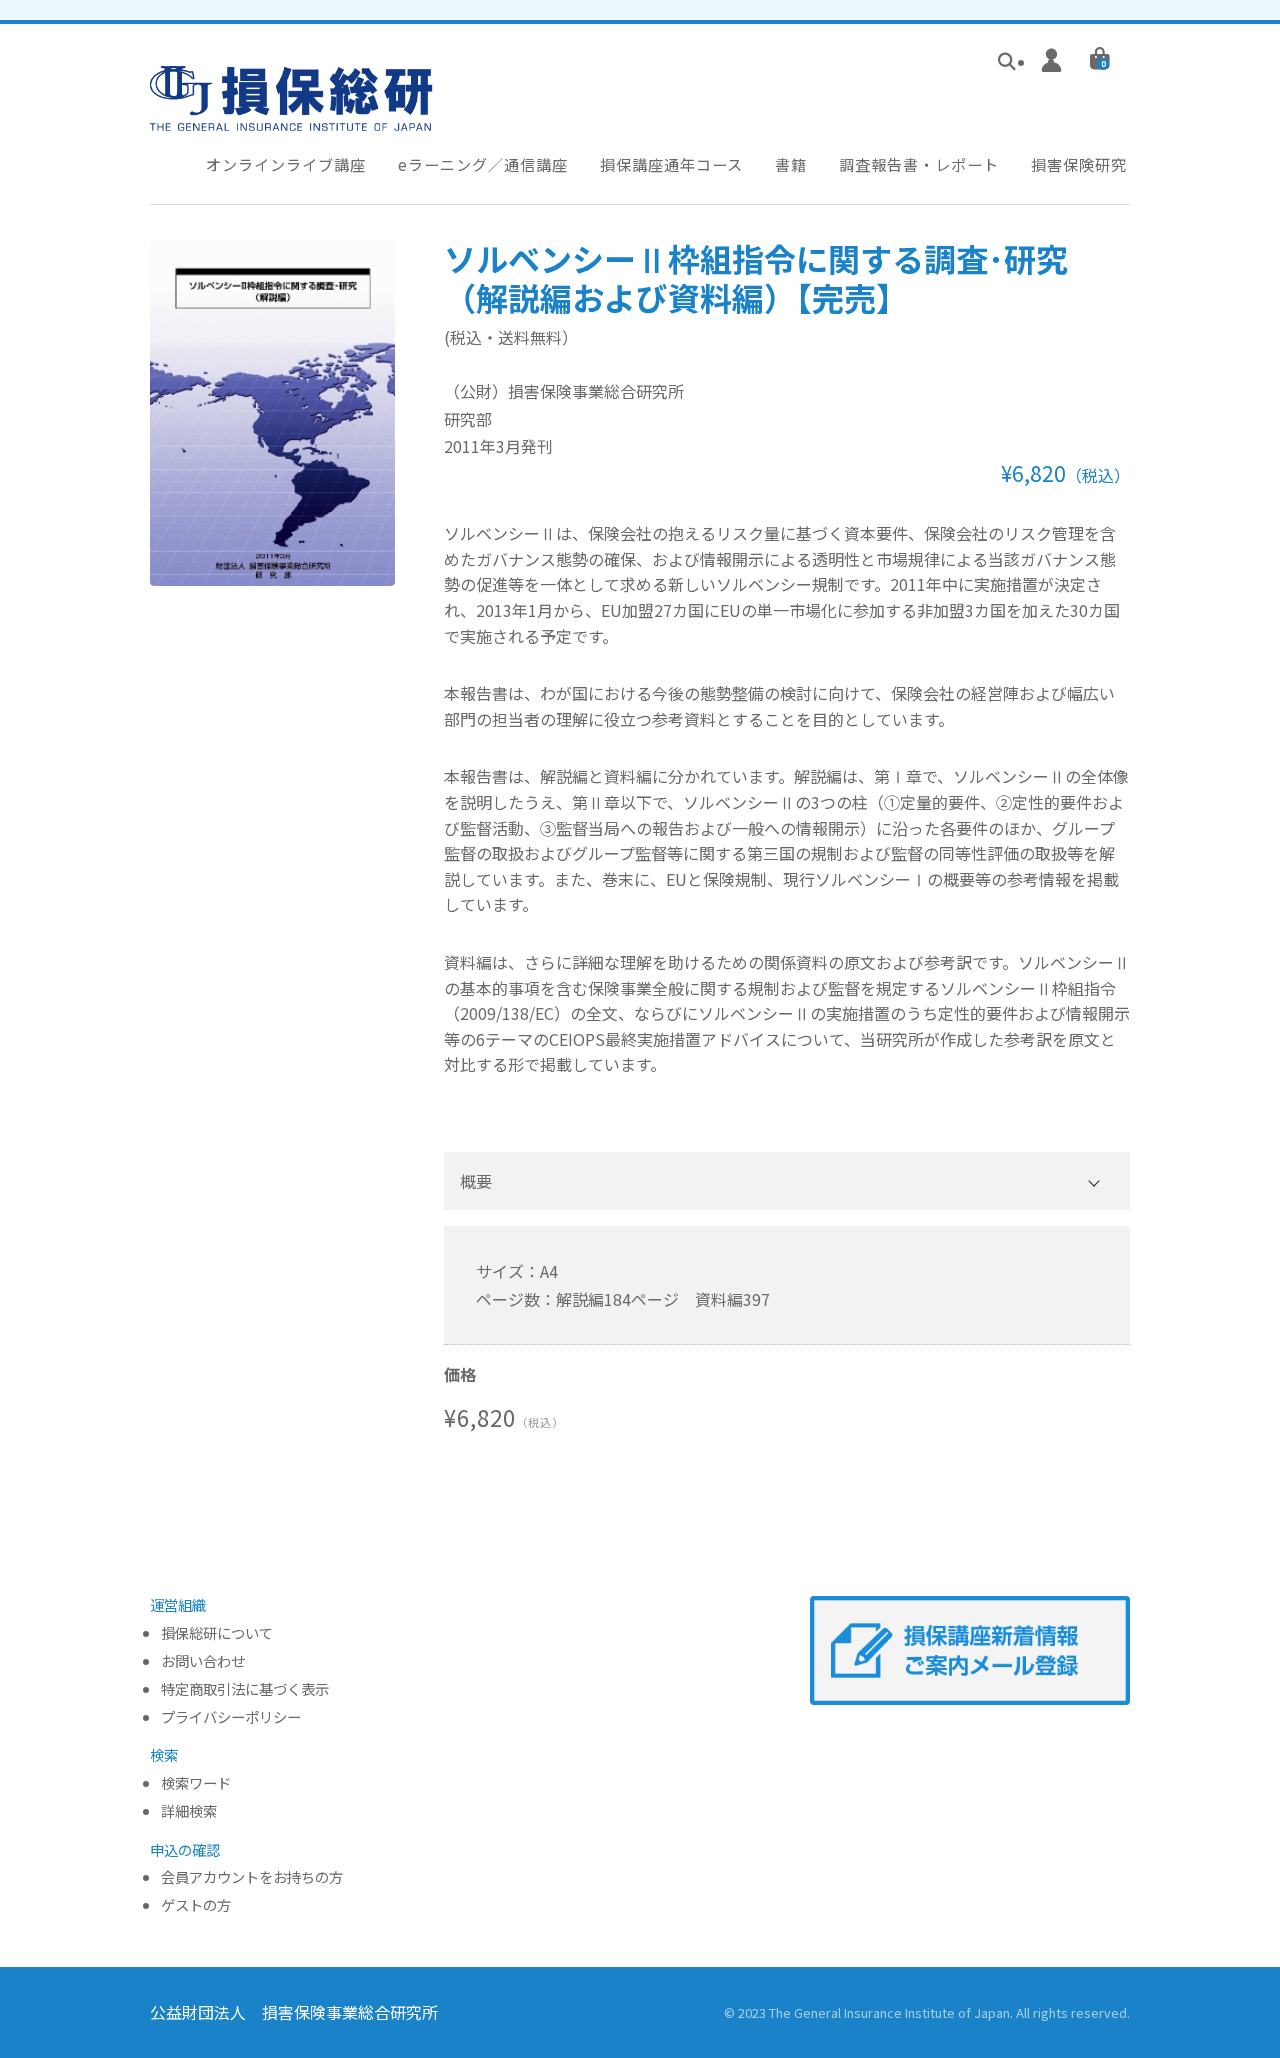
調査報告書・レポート (919, 164)
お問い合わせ (203, 1661)
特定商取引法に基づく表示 (245, 1689)
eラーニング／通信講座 (483, 164)
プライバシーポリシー (231, 1717)
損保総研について (217, 1633)
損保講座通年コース (671, 164)
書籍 (791, 164)
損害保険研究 (1079, 164)
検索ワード (196, 1783)
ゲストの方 (196, 1905)
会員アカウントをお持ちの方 (252, 1877)
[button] (787, 1181)
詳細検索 (189, 1811)
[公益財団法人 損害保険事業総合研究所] (291, 117)
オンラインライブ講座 (286, 164)
